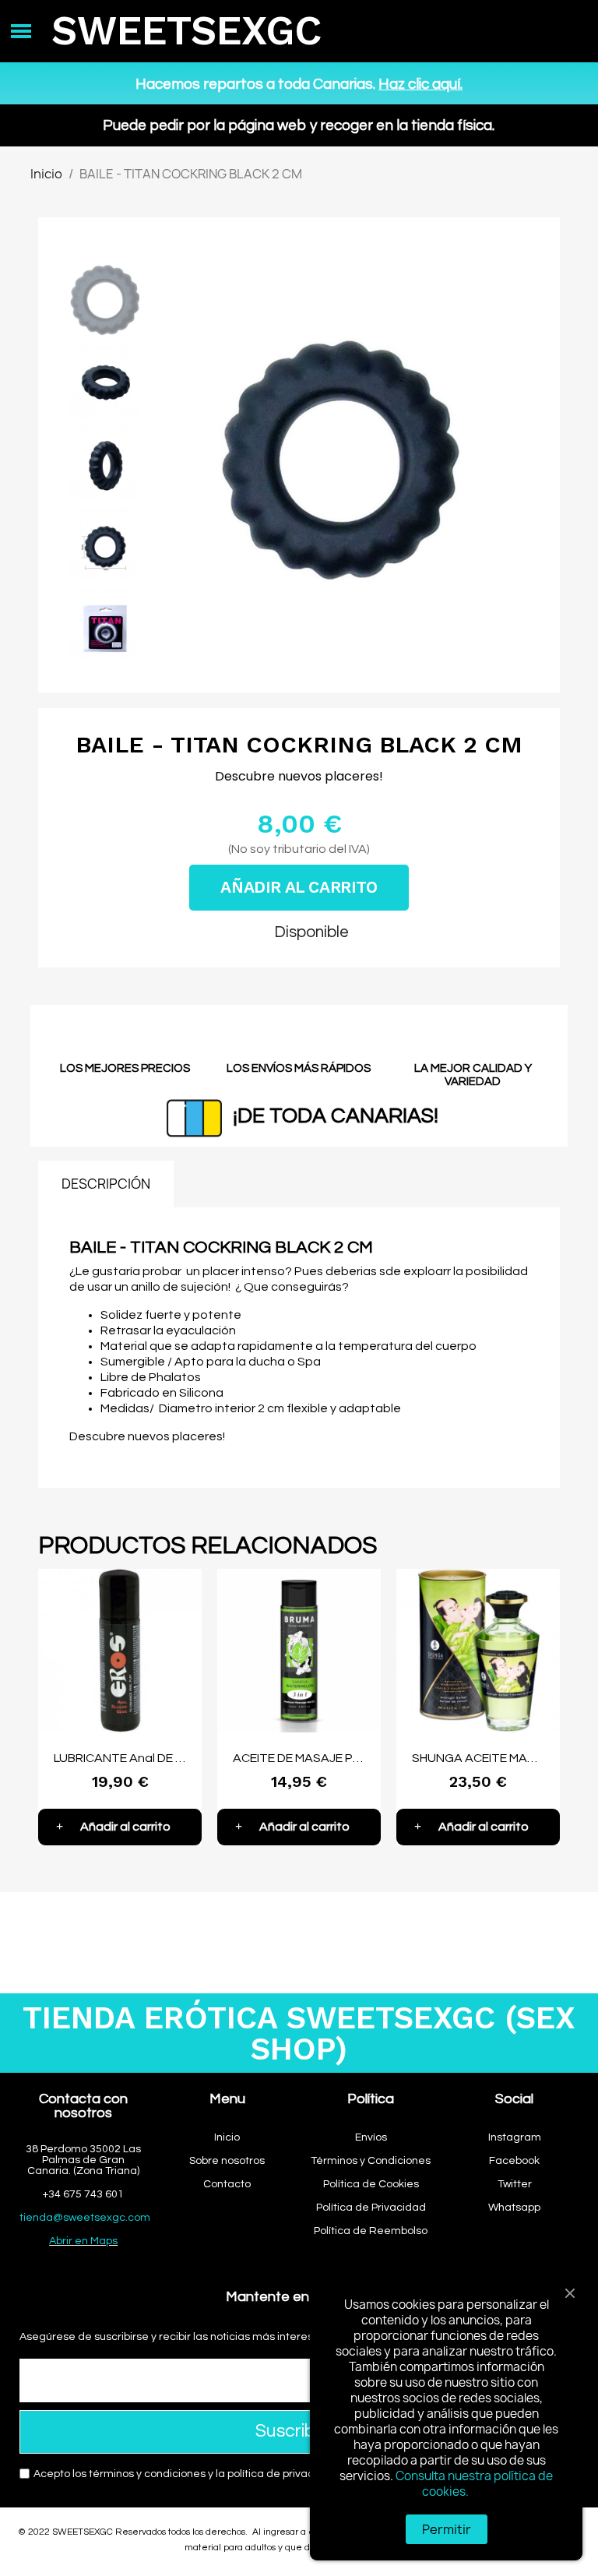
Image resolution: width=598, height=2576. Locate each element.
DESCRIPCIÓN (106, 1184)
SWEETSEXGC (186, 31)
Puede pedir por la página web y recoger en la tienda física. (299, 125)
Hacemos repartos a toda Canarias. (299, 84)
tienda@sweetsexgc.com (85, 2218)
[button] (164, 463)
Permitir (447, 2529)
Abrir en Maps (83, 2241)
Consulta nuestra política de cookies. (474, 2484)
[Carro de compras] (566, 32)
